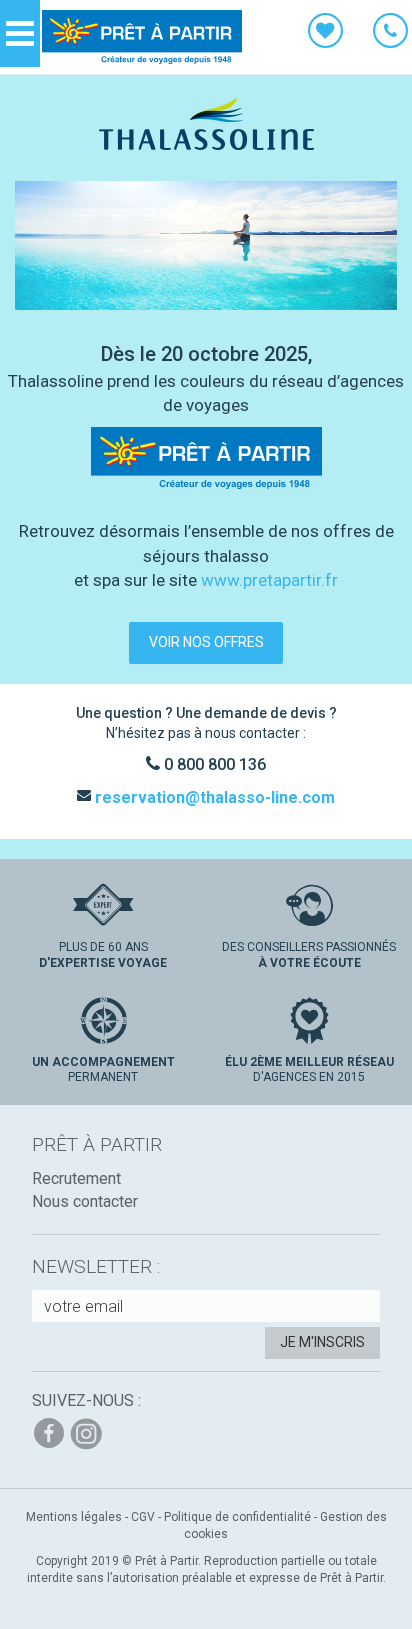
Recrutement (76, 1178)
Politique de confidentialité (237, 1517)
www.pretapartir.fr (269, 580)
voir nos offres (206, 642)
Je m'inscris (322, 1342)
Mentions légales (74, 1517)
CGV (143, 1517)
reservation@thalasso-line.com (213, 797)
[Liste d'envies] (325, 34)
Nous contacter (85, 1201)
